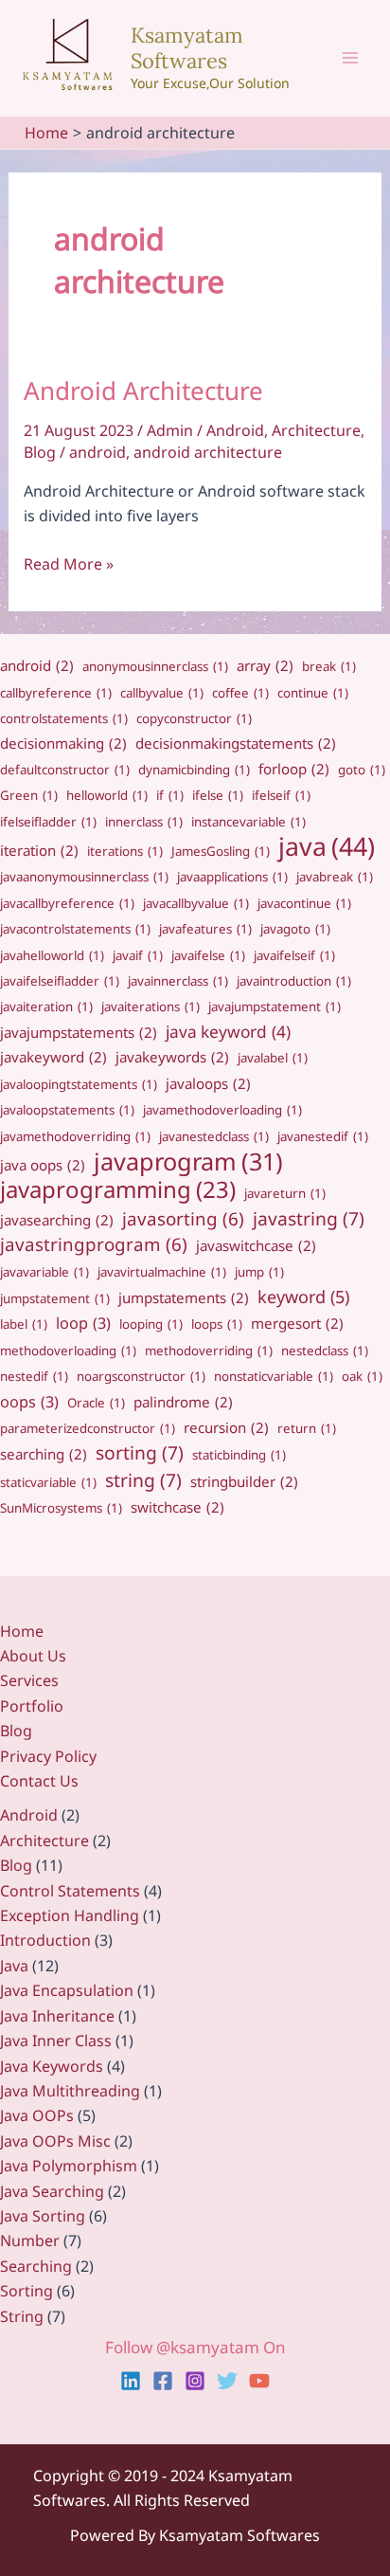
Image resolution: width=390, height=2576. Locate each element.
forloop (294, 769)
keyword (303, 1297)
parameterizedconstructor (88, 1428)
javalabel (273, 1058)
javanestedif (323, 1136)
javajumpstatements (79, 1032)
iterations (125, 851)
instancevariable (248, 822)
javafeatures (205, 929)
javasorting (183, 1218)
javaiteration (46, 1007)
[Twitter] (227, 2381)
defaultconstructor (65, 770)
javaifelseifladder (60, 981)
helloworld (107, 795)
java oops (43, 1165)
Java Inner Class (56, 2041)
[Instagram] (195, 2381)
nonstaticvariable (274, 1376)
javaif (138, 955)
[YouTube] (259, 2381)
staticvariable (48, 1482)
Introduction (45, 1940)
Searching (36, 2266)
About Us (33, 1656)
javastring (309, 1219)
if (170, 795)
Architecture (316, 430)
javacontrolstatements (75, 929)
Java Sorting (43, 2216)
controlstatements (64, 718)
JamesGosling (221, 851)
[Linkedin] (131, 2381)
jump (259, 1272)
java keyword (228, 1032)
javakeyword (53, 1057)
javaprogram (188, 1161)
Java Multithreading (70, 2091)
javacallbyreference (67, 903)
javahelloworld (52, 955)
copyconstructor (194, 718)
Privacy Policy (48, 1756)
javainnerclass (178, 981)
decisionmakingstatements (236, 743)
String (22, 2316)
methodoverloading (68, 1351)
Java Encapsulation (67, 1990)
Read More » (69, 564)
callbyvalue (162, 693)
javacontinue (304, 903)
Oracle (96, 1403)
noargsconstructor (141, 1376)
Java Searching (52, 2191)
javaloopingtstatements (79, 1084)
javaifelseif (294, 955)
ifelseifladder (48, 822)
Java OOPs (37, 2115)
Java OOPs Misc (55, 2141)
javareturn (285, 1193)
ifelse (218, 795)
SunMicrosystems (61, 1508)
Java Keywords (52, 2066)
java (327, 846)
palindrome (183, 1402)
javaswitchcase (256, 1245)
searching (44, 1454)
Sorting (27, 2291)
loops (217, 1324)
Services (29, 1680)
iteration (39, 850)
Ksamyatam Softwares (187, 47)
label (24, 1324)
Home (22, 1631)
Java (14, 1966)
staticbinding (239, 1455)
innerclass (144, 822)
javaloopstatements (67, 1110)
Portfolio (32, 1706)
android (97, 452)
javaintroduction (294, 981)
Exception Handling (70, 1915)
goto (362, 770)
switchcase (177, 1507)
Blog (40, 452)
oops (29, 1402)
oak (362, 1376)
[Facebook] (163, 2381)
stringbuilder (244, 1481)
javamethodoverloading (222, 1110)
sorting (140, 1453)
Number (30, 2240)
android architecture (208, 452)
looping (151, 1324)
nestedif (34, 1376)
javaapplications (232, 877)
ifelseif (281, 795)
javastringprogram (94, 1244)
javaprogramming (118, 1189)
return (307, 1428)
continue (313, 693)
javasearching (57, 1220)
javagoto (295, 929)
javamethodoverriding (75, 1136)
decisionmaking (63, 743)
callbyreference (56, 693)
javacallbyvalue (196, 903)
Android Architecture (143, 390)
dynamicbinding (194, 770)
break (329, 666)
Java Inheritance (57, 2016)
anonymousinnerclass (155, 666)
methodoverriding (209, 1351)
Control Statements (70, 1891)
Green (29, 795)
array (265, 665)
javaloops (208, 1083)
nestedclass (325, 1351)
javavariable (44, 1272)
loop (83, 1323)
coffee (240, 693)
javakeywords (172, 1057)
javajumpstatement (275, 1007)
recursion (226, 1427)
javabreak (335, 877)
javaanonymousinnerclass (84, 877)
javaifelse (208, 955)
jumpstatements (184, 1297)
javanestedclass (214, 1136)
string (143, 1480)
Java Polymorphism (69, 2166)
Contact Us (39, 1781)
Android (235, 430)
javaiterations (151, 1007)
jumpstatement (55, 1298)
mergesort (297, 1323)
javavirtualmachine (162, 1272)
